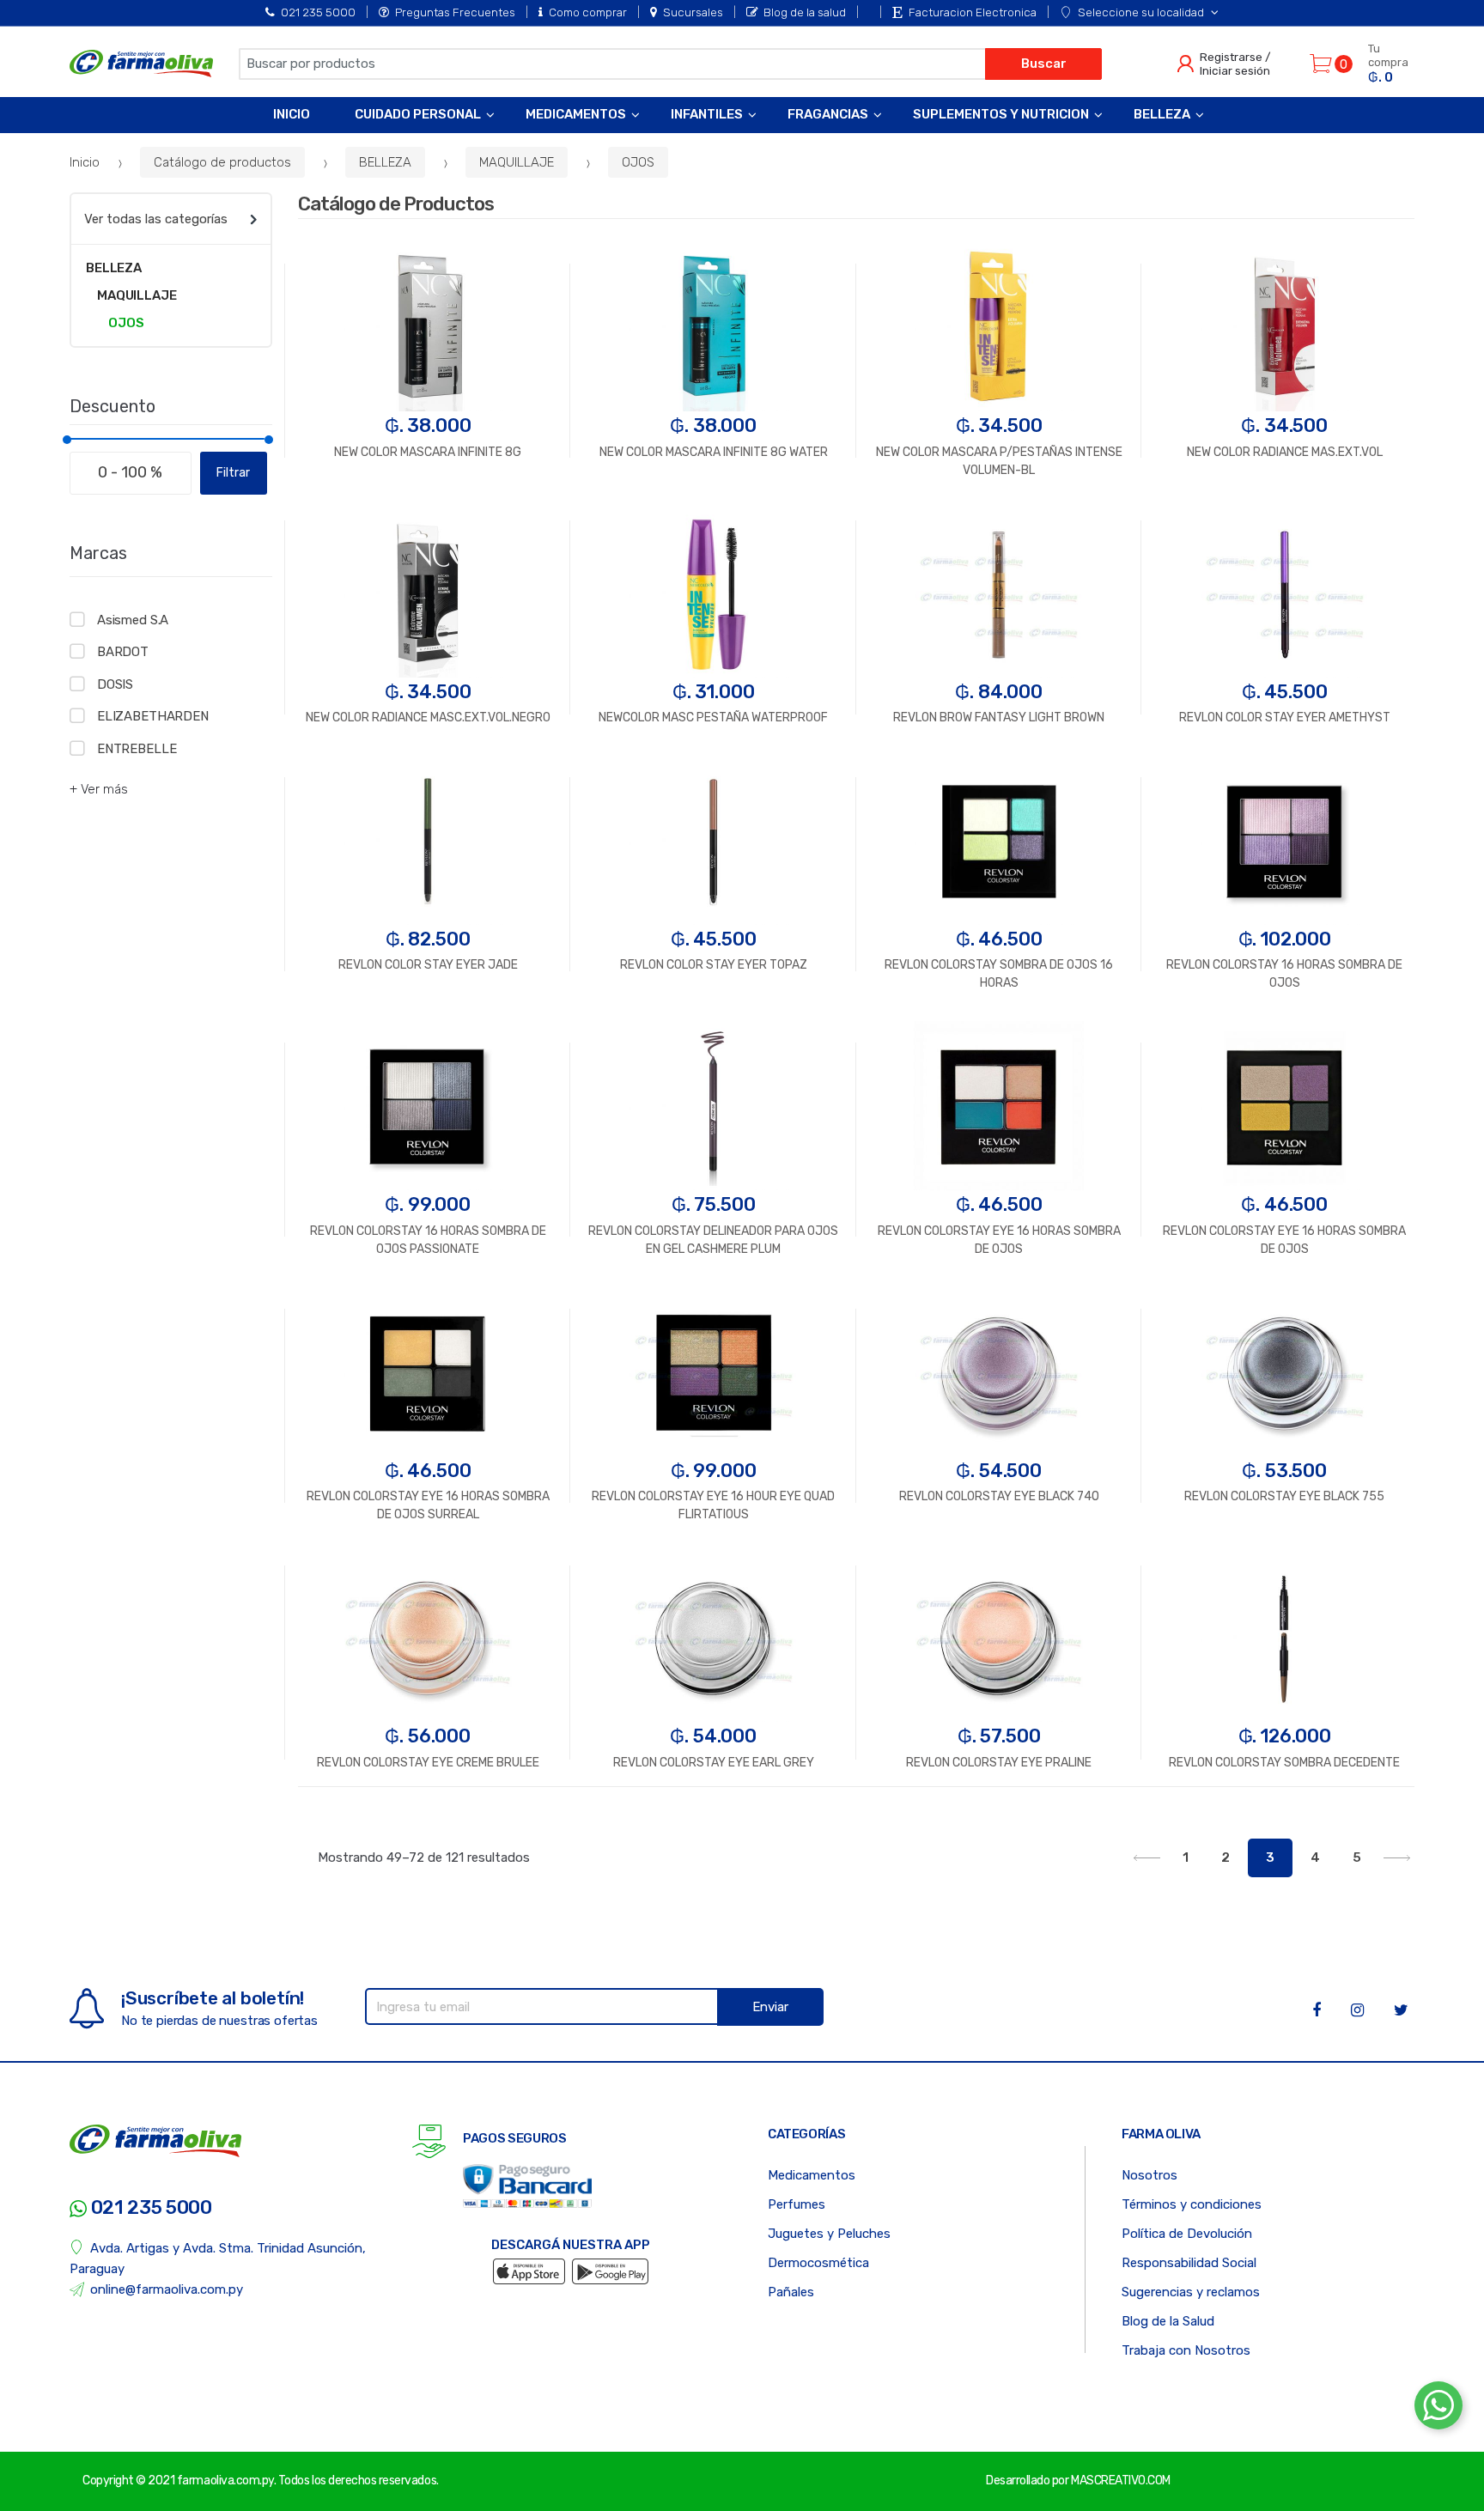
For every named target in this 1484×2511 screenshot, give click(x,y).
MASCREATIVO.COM (1121, 2481)
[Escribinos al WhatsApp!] (1438, 2409)
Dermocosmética (818, 2263)
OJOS (638, 162)
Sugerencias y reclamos (1191, 2292)
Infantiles (707, 114)
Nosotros (1149, 2175)
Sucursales (693, 12)
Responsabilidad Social (1189, 2263)
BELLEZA (385, 162)
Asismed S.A (133, 620)
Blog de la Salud (1168, 2321)
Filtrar (233, 473)
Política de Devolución (1187, 2234)
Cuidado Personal (418, 114)
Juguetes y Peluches (829, 2234)
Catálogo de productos (222, 162)
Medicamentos (576, 114)
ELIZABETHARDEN (153, 716)
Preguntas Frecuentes (455, 12)
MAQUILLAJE (517, 162)
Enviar (770, 2007)
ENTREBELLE (137, 749)
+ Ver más (99, 789)
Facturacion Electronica (973, 12)
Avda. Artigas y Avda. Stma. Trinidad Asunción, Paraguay (218, 2259)
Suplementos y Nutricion (1001, 114)
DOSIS (115, 684)
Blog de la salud (805, 12)
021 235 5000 (318, 12)
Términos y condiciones (1192, 2204)
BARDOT (123, 652)
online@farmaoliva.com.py (167, 2289)
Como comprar (588, 12)
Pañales (791, 2292)
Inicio (292, 114)
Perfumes (797, 2204)
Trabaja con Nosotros (1186, 2350)
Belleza (1162, 114)
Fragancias (828, 114)
